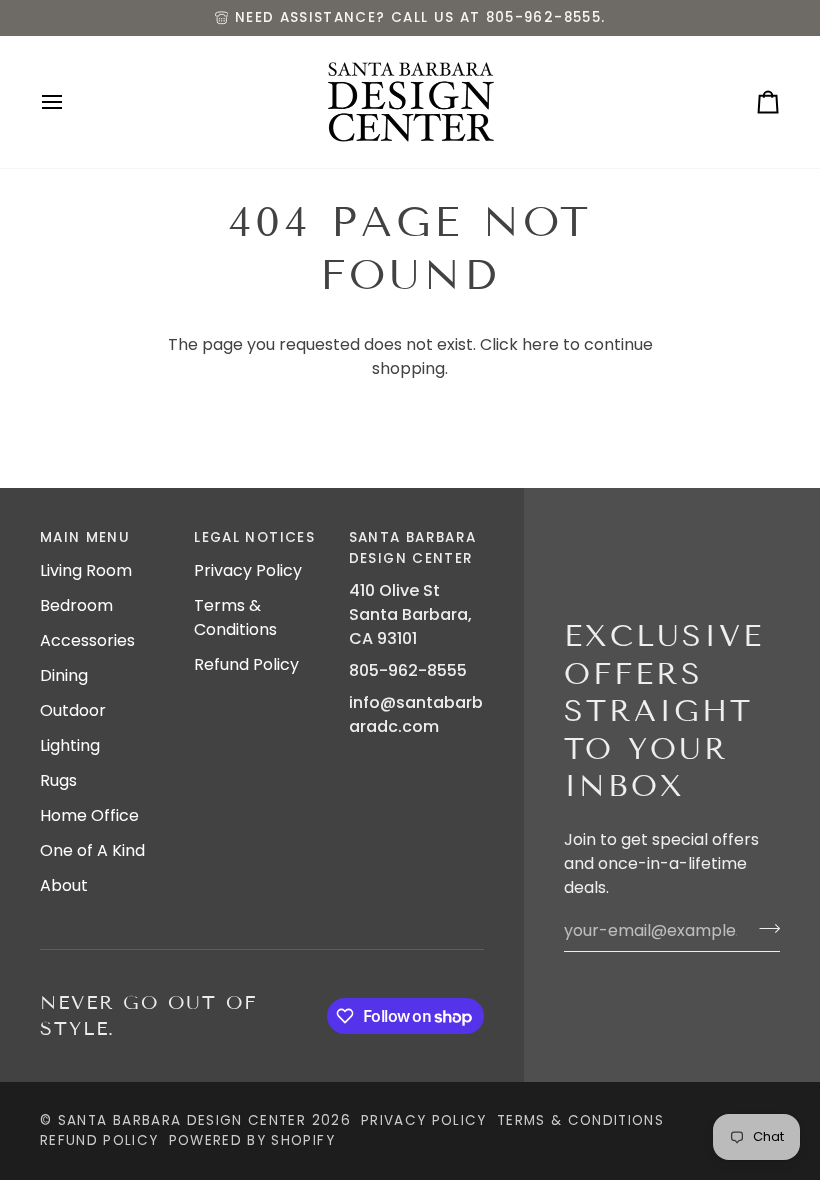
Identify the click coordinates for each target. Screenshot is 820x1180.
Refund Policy (246, 664)
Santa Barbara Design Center (182, 1120)
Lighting (70, 745)
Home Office (89, 815)
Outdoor (73, 710)
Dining (64, 675)
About (64, 885)
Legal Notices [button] (254, 537)
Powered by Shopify (252, 1140)
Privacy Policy (248, 570)
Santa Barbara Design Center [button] (413, 547)
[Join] (763, 928)
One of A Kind (92, 850)
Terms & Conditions (235, 617)
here (540, 344)
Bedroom (76, 605)
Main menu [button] (85, 537)
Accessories (87, 640)
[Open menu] (70, 102)
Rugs (58, 780)
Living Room (86, 570)
